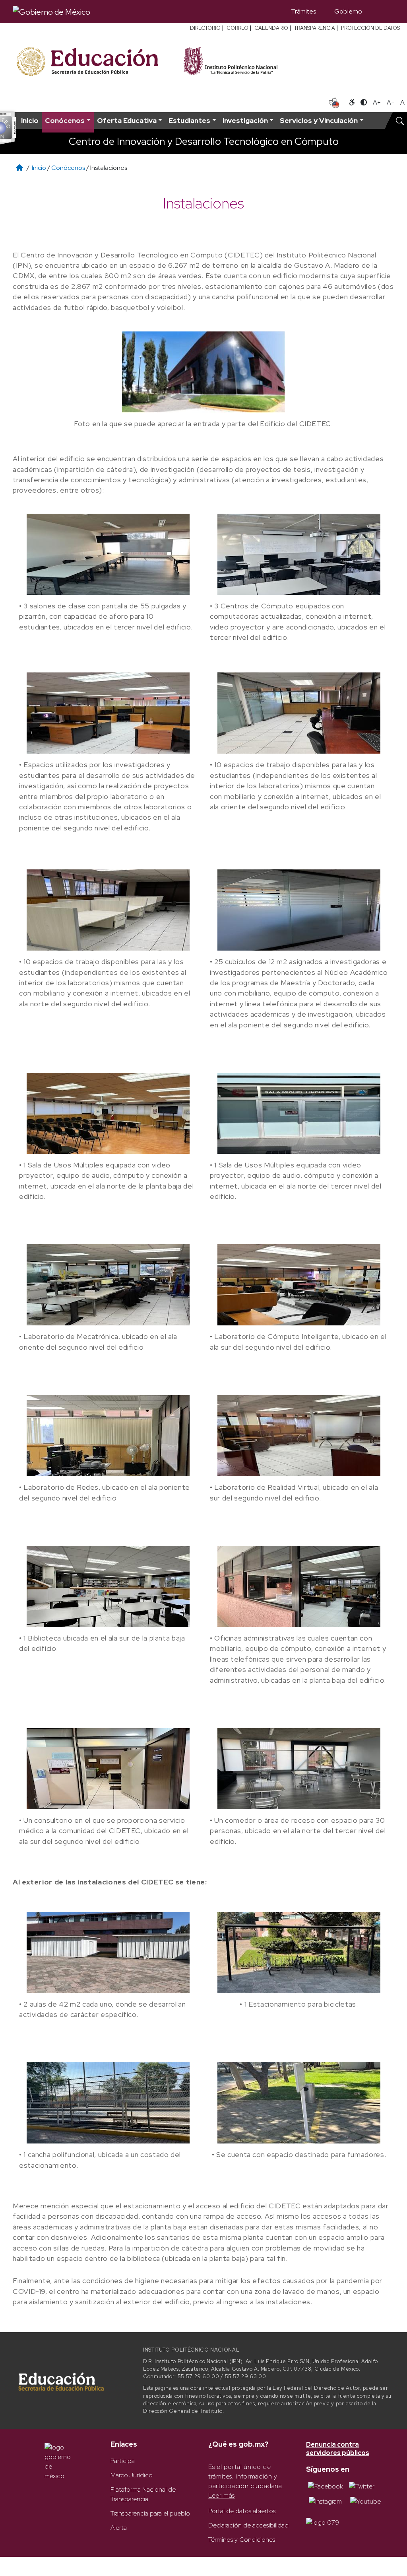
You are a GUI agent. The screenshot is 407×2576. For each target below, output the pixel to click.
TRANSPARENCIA (315, 28)
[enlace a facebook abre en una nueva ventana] (325, 2486)
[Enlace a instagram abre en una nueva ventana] (325, 2501)
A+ (377, 102)
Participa (123, 2461)
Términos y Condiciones (242, 2540)
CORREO (237, 28)
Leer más (222, 2495)
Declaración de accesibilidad (248, 2525)
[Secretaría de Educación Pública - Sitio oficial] (92, 62)
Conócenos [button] (65, 120)
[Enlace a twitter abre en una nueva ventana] (362, 2486)
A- (391, 102)
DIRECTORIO (205, 28)
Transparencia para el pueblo (150, 2513)
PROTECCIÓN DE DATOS (370, 28)
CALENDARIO (271, 28)
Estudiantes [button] (189, 120)
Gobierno (348, 11)
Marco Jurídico (132, 2475)
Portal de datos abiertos (242, 2511)
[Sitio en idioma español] (334, 102)
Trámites (303, 11)
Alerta (119, 2528)
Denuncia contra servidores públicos (338, 2449)
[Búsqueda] (383, 12)
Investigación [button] (245, 120)
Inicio (30, 120)
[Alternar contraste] (364, 103)
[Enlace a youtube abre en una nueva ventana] (365, 2501)
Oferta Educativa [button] (127, 120)
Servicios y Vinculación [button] (319, 120)
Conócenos (68, 168)
